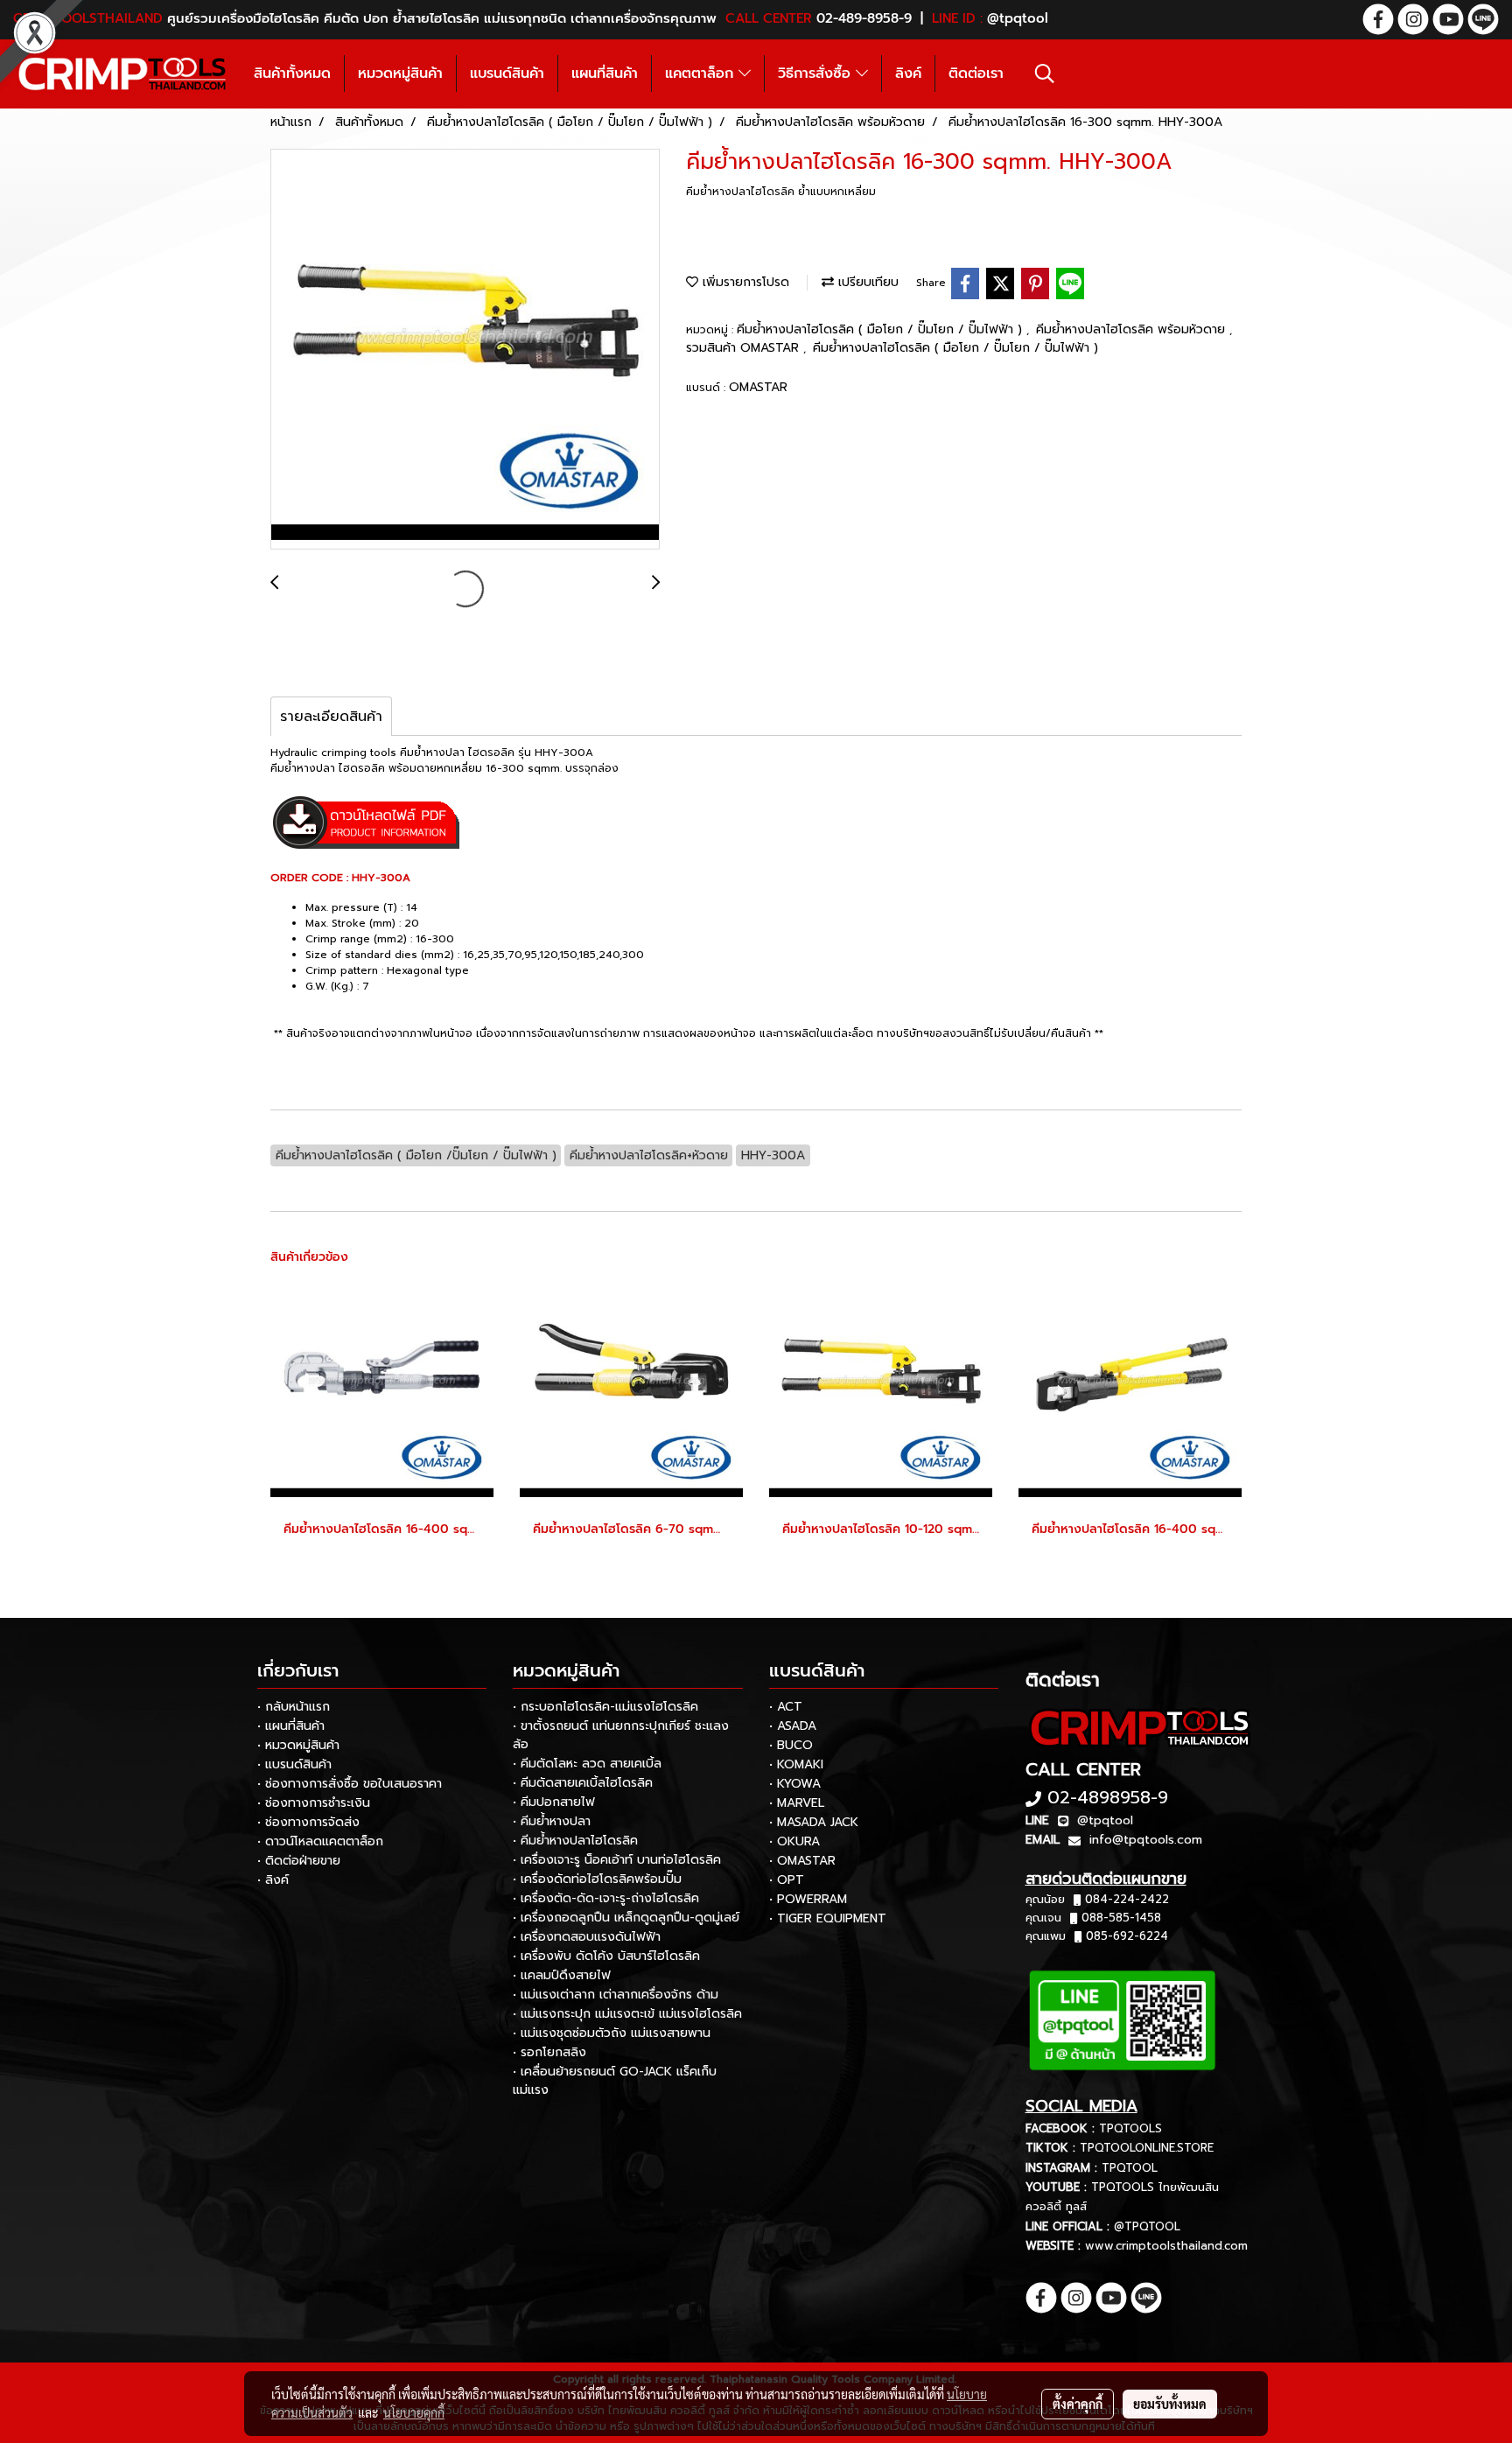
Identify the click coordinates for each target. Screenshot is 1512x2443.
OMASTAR (758, 387)
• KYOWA (795, 1784)
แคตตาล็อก (702, 73)
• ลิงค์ (273, 1880)
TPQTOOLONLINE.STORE (1147, 2148)
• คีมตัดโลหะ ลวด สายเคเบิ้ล (587, 1764)
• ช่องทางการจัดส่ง (308, 1822)
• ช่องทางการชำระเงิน (314, 1803)
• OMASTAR (802, 1861)
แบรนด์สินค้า (507, 73)
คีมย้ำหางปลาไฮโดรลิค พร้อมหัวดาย (1133, 329)
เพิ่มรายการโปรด (744, 282)
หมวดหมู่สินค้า (400, 73)
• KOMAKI (796, 1764)
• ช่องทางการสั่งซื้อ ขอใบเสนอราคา (350, 1784)
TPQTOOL (1130, 2168)
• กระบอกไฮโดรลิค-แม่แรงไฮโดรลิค (605, 1707)
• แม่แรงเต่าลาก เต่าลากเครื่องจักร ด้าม (616, 1995)
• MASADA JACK (814, 1822)
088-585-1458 (1121, 1918)
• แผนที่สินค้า (291, 1726)
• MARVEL (797, 1803)
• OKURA (794, 1841)
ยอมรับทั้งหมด (1170, 2404)
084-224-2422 (1127, 1899)
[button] (1045, 73)
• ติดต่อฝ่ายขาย (299, 1861)
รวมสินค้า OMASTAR (745, 348)
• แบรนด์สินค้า (294, 1764)
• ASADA (793, 1726)
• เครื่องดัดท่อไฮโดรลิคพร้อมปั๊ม (597, 1879)
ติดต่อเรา (976, 73)
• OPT (787, 1880)
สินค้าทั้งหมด (292, 73)
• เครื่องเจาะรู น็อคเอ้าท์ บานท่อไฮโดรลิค (617, 1860)
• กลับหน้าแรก (294, 1707)
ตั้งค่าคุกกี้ (1078, 2404)
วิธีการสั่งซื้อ (817, 73)
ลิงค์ (908, 73)
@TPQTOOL (1147, 2226)
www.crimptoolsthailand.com (1166, 2246)
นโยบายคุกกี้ (414, 2412)
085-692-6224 (1127, 1936)
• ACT (786, 1707)
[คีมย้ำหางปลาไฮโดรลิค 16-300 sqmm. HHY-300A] (465, 350)
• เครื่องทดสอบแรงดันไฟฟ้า (587, 1937)
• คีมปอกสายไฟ (554, 1802)
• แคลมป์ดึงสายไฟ (562, 1975)
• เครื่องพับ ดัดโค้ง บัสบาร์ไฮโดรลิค (606, 1956)
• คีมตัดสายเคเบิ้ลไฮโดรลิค (583, 1783)
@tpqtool (1105, 1820)
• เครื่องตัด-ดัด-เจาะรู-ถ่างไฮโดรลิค (606, 1898)
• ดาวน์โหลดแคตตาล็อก (320, 1841)
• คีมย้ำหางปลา (552, 1821)
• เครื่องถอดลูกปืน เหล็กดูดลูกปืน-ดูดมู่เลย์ (626, 1918)
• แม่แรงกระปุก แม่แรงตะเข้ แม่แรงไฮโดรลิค (627, 2014)
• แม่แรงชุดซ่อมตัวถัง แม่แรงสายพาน (612, 2033)
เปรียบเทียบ (866, 282)
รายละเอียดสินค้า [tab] (331, 717)
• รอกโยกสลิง (549, 2052)
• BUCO (791, 1745)
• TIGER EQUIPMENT (828, 1918)
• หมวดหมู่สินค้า (298, 1745)
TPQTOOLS (1130, 2128)
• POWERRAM (808, 1899)
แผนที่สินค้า (605, 73)
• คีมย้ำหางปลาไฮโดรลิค (575, 1841)
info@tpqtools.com (1146, 1840)
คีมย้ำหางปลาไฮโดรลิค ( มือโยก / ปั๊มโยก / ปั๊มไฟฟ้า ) (882, 329)
